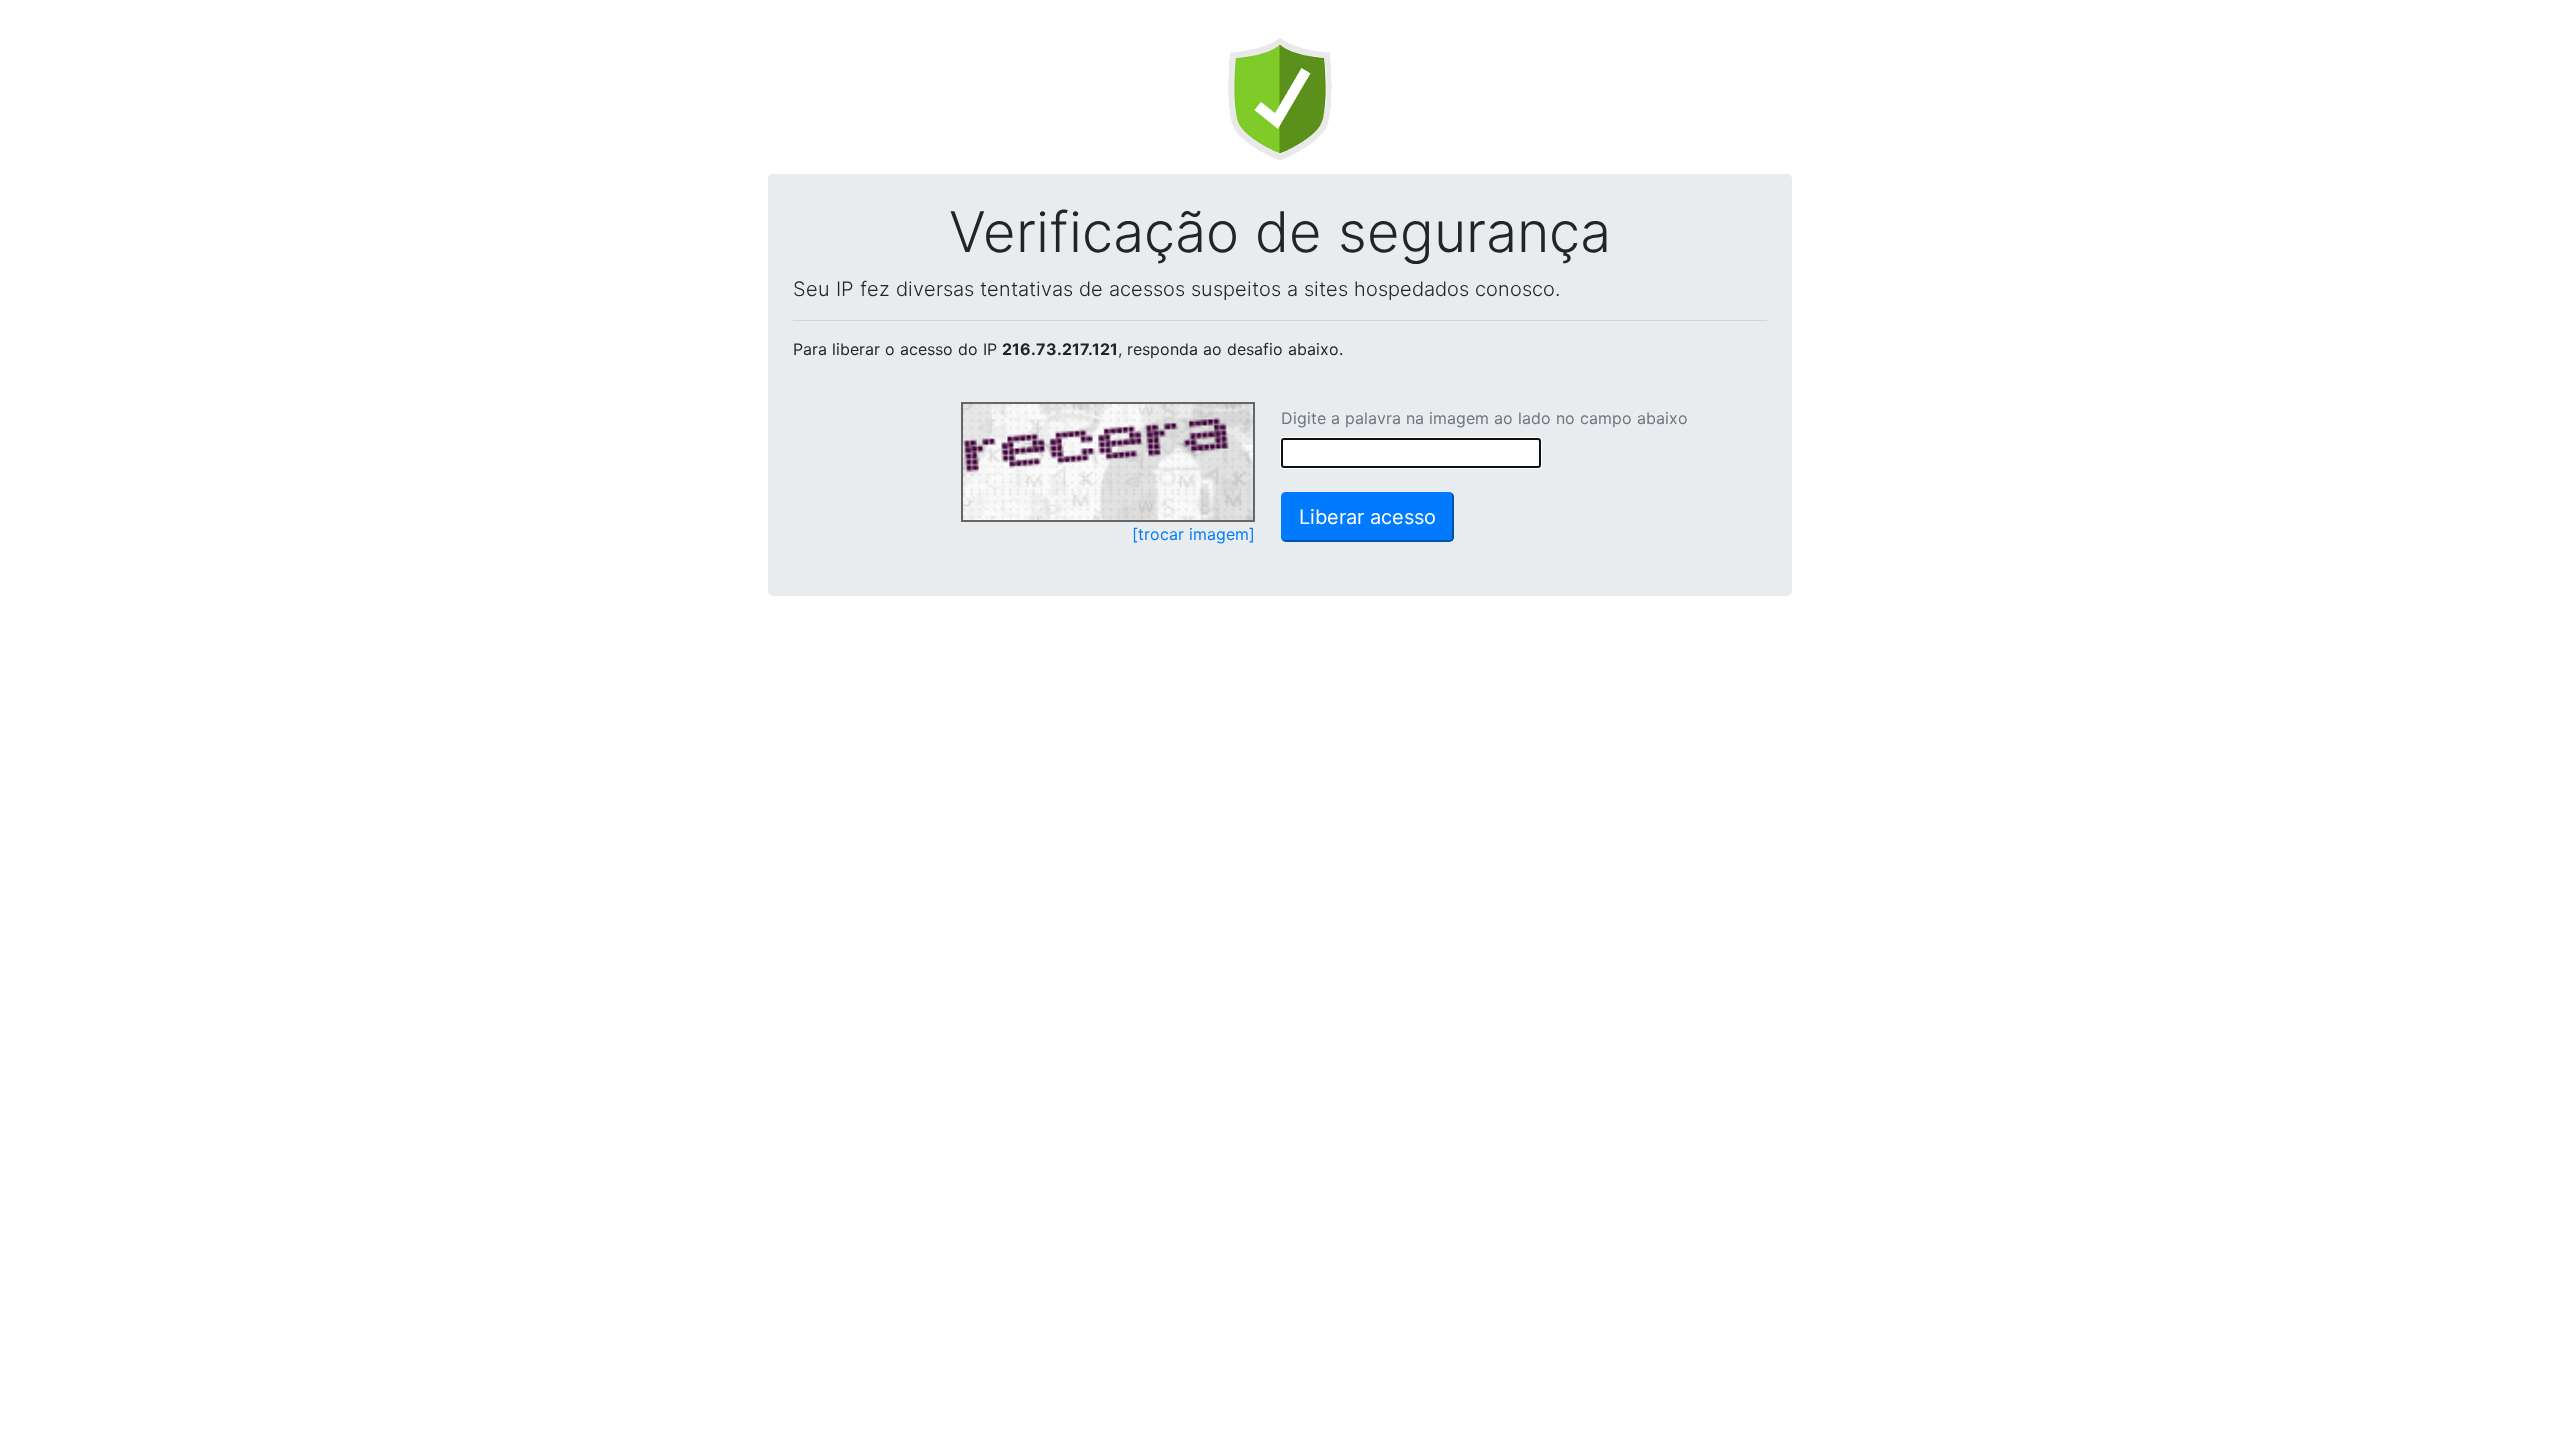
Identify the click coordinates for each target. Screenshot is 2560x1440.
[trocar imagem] (1193, 534)
